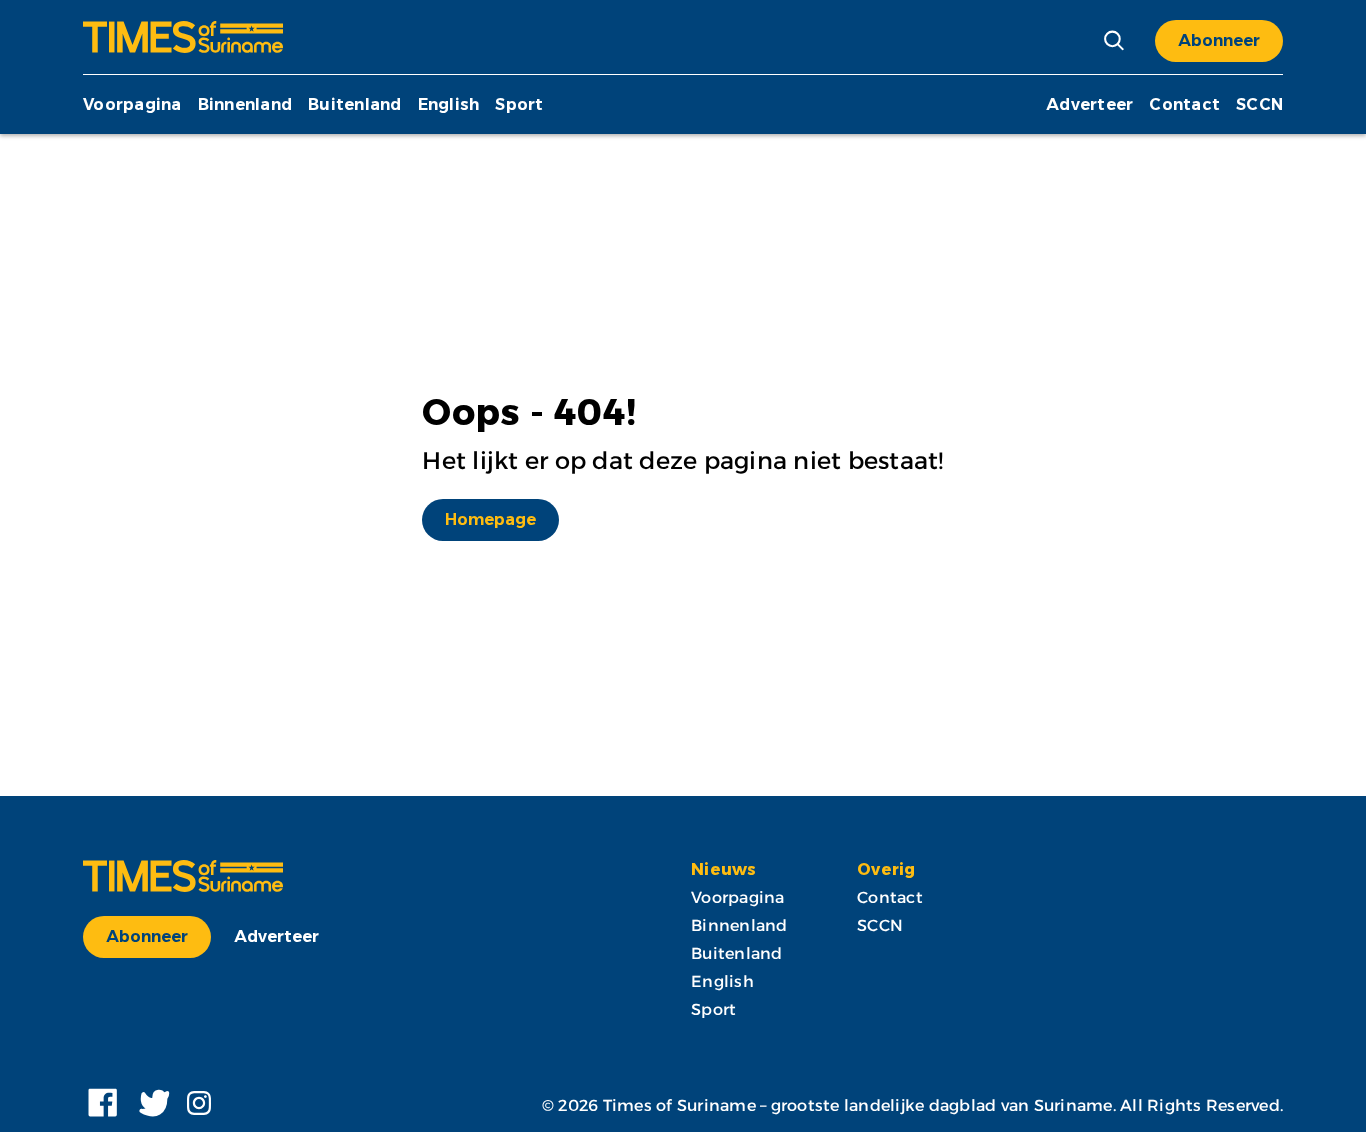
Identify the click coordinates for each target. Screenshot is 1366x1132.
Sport (519, 104)
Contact (1184, 104)
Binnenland (245, 104)
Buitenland (355, 104)
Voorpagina (132, 104)
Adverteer (1089, 104)
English (449, 104)
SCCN (1259, 104)
